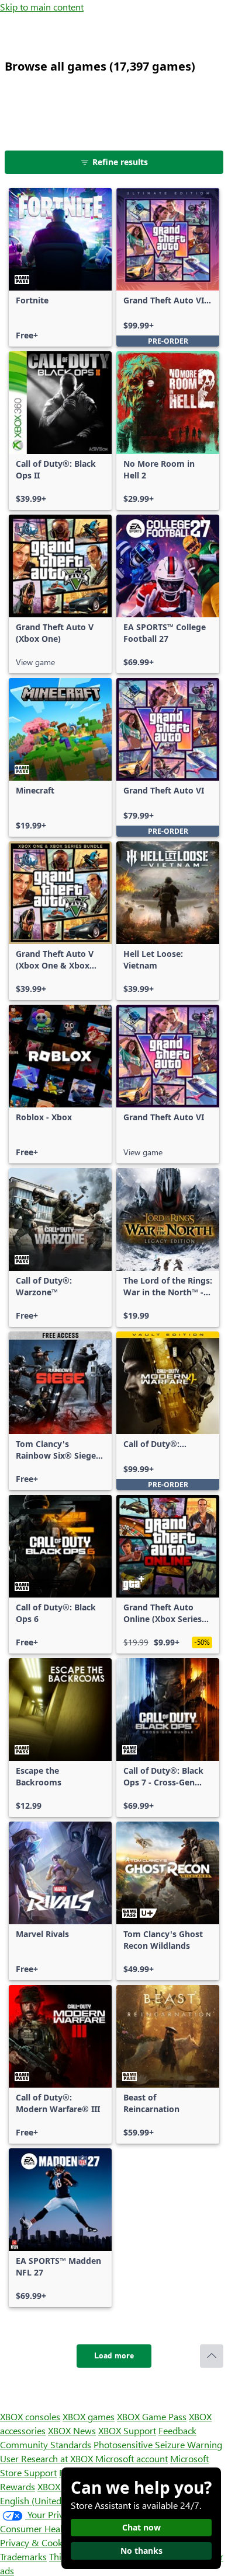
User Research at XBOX (48, 2458)
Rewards (18, 2486)
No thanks (141, 2551)
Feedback (177, 2430)
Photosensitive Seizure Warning (158, 2444)
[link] (60, 267)
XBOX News (72, 2430)
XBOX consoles (30, 2416)
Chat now (141, 2527)
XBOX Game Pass (152, 2416)
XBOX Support (127, 2430)
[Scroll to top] (212, 2356)
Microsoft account (132, 2458)
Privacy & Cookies (37, 2542)
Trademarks (23, 2556)
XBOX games (89, 2416)
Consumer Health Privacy (51, 2528)
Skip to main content (42, 7)
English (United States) (46, 2500)
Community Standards (46, 2444)
